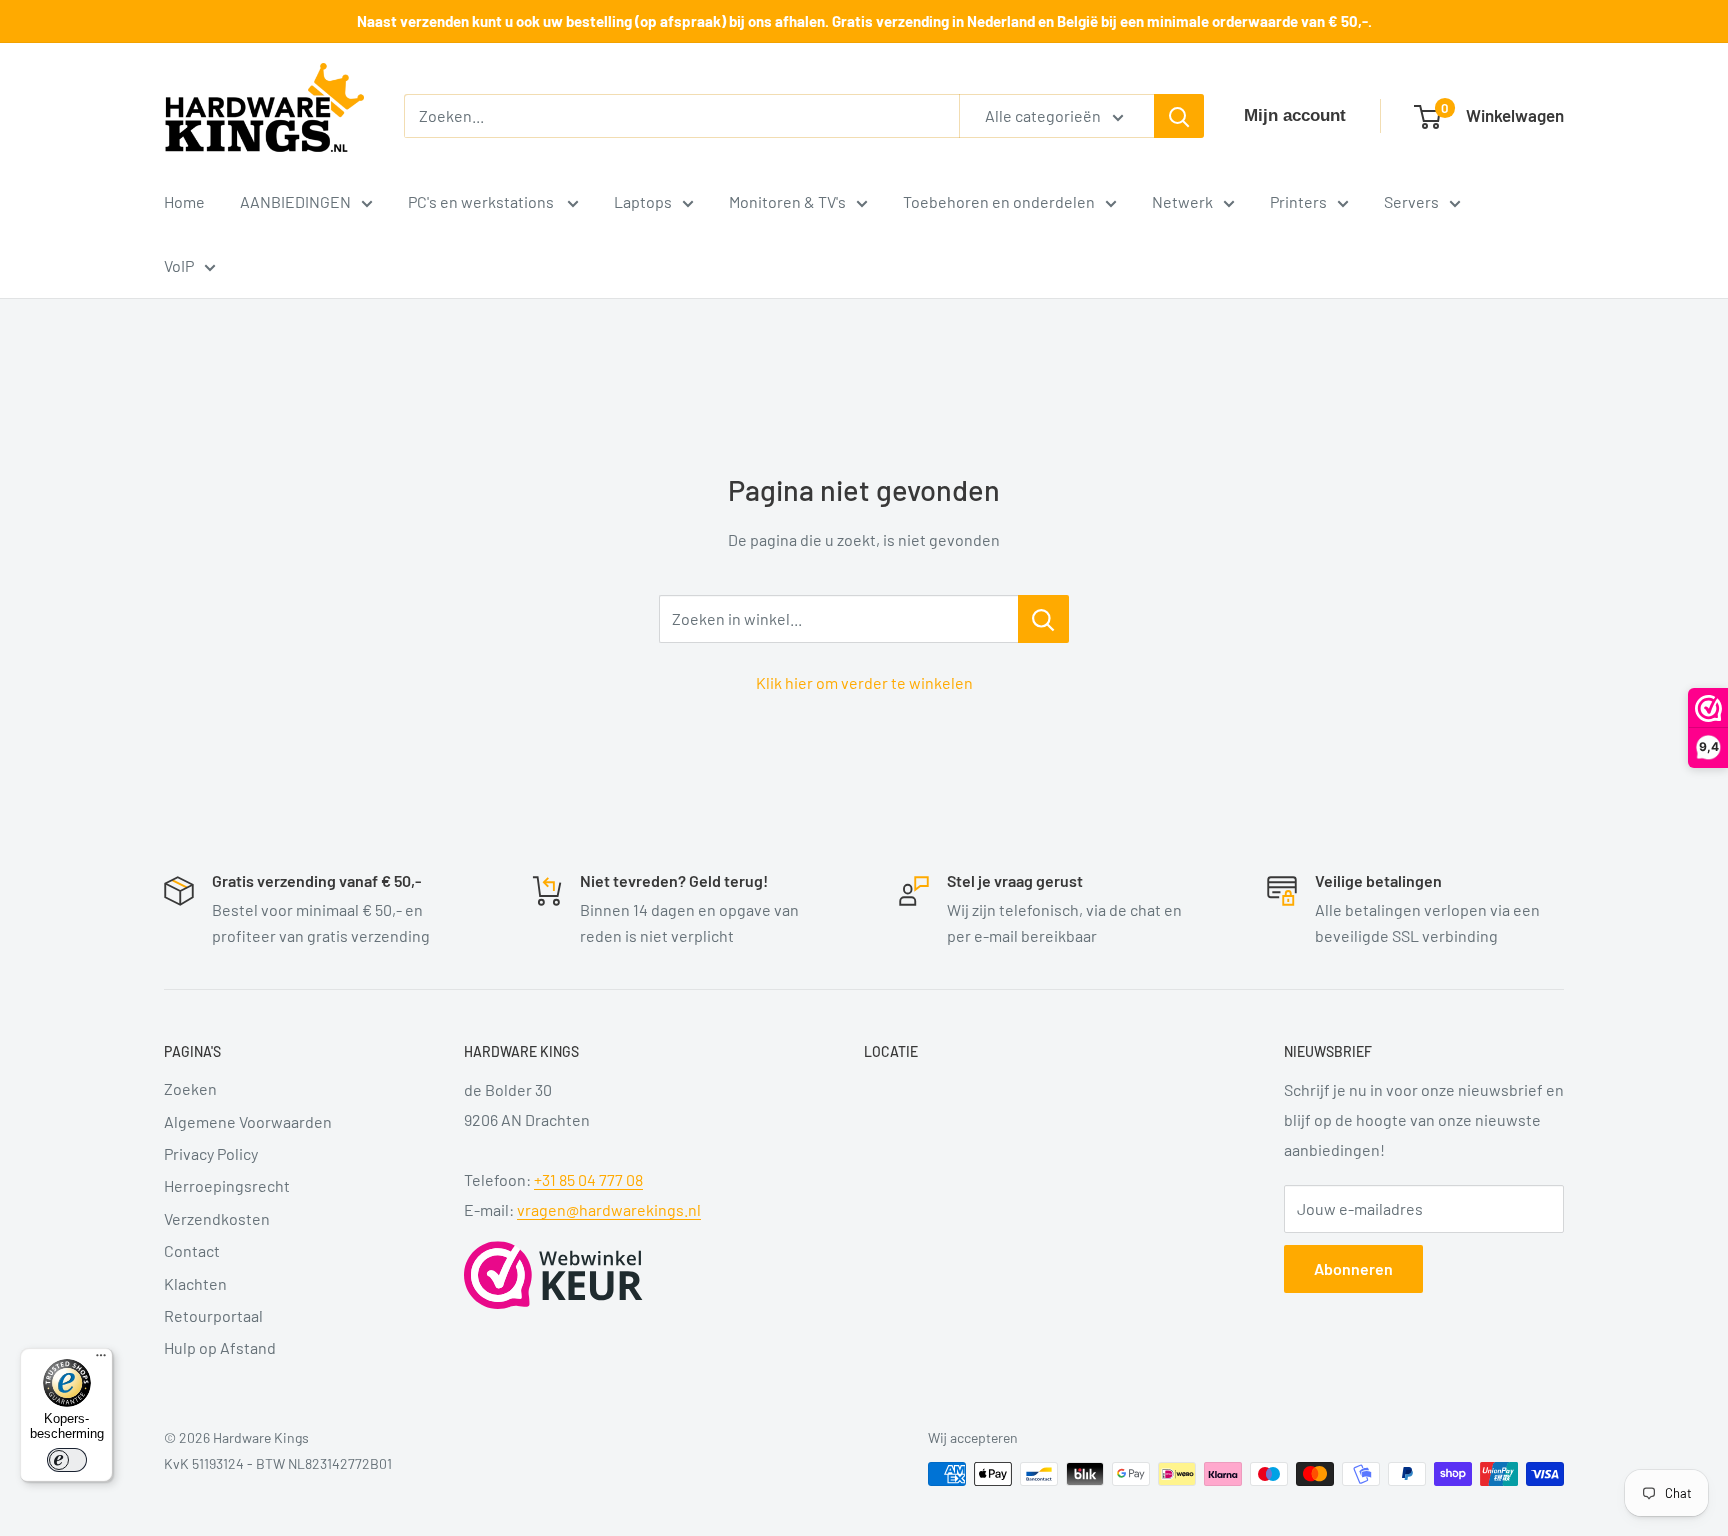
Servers (1411, 201)
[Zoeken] (1179, 116)
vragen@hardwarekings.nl (609, 1209)
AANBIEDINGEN (295, 201)
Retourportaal (213, 1315)
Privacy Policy (211, 1153)
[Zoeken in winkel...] (1043, 619)
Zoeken (190, 1088)
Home (184, 201)
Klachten (195, 1283)
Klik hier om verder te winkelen (864, 682)
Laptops (643, 201)
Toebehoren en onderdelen (999, 201)
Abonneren (1353, 1268)
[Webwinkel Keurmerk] (553, 1275)
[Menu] (101, 1360)
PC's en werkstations (482, 201)
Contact (192, 1250)
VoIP (179, 265)
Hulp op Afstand (220, 1347)
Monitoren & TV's (787, 201)
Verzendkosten (217, 1218)
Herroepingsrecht (227, 1185)
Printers (1298, 201)
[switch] (67, 1460)
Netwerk (1182, 201)
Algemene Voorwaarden (248, 1121)
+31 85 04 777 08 (588, 1179)
